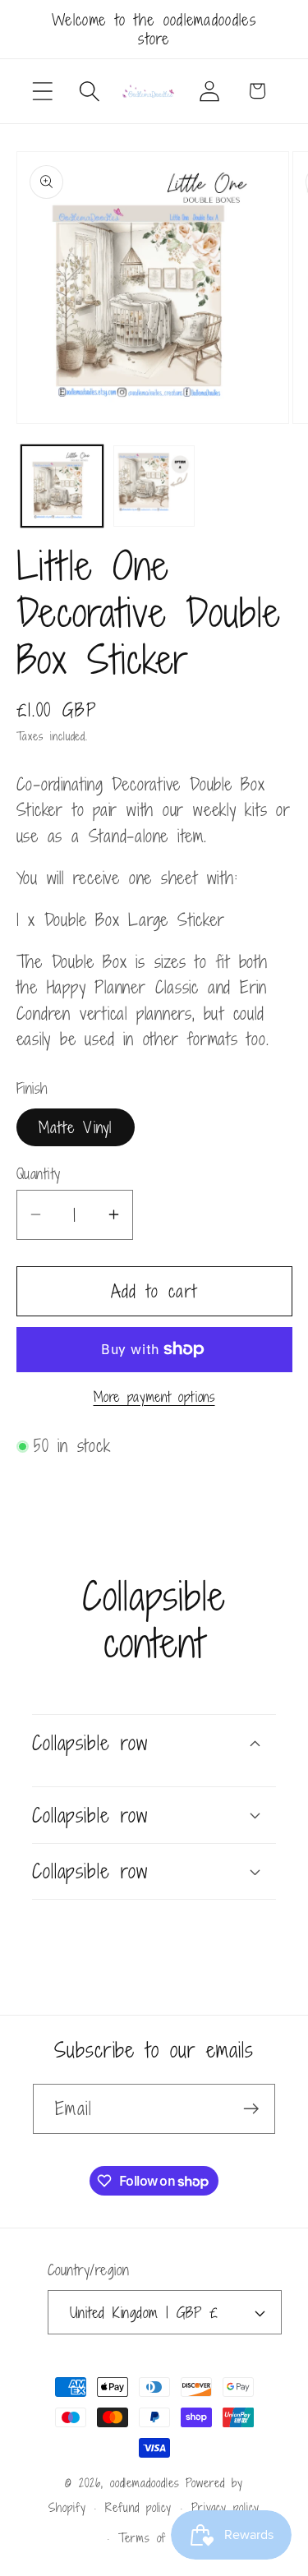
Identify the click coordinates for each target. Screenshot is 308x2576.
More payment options (154, 1398)
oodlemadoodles (145, 2483)
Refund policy (138, 2507)
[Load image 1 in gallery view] (62, 486)
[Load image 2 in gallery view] (154, 486)
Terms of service (164, 2538)
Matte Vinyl (76, 1127)
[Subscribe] (251, 2109)
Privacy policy (225, 2507)
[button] (42, 91)
